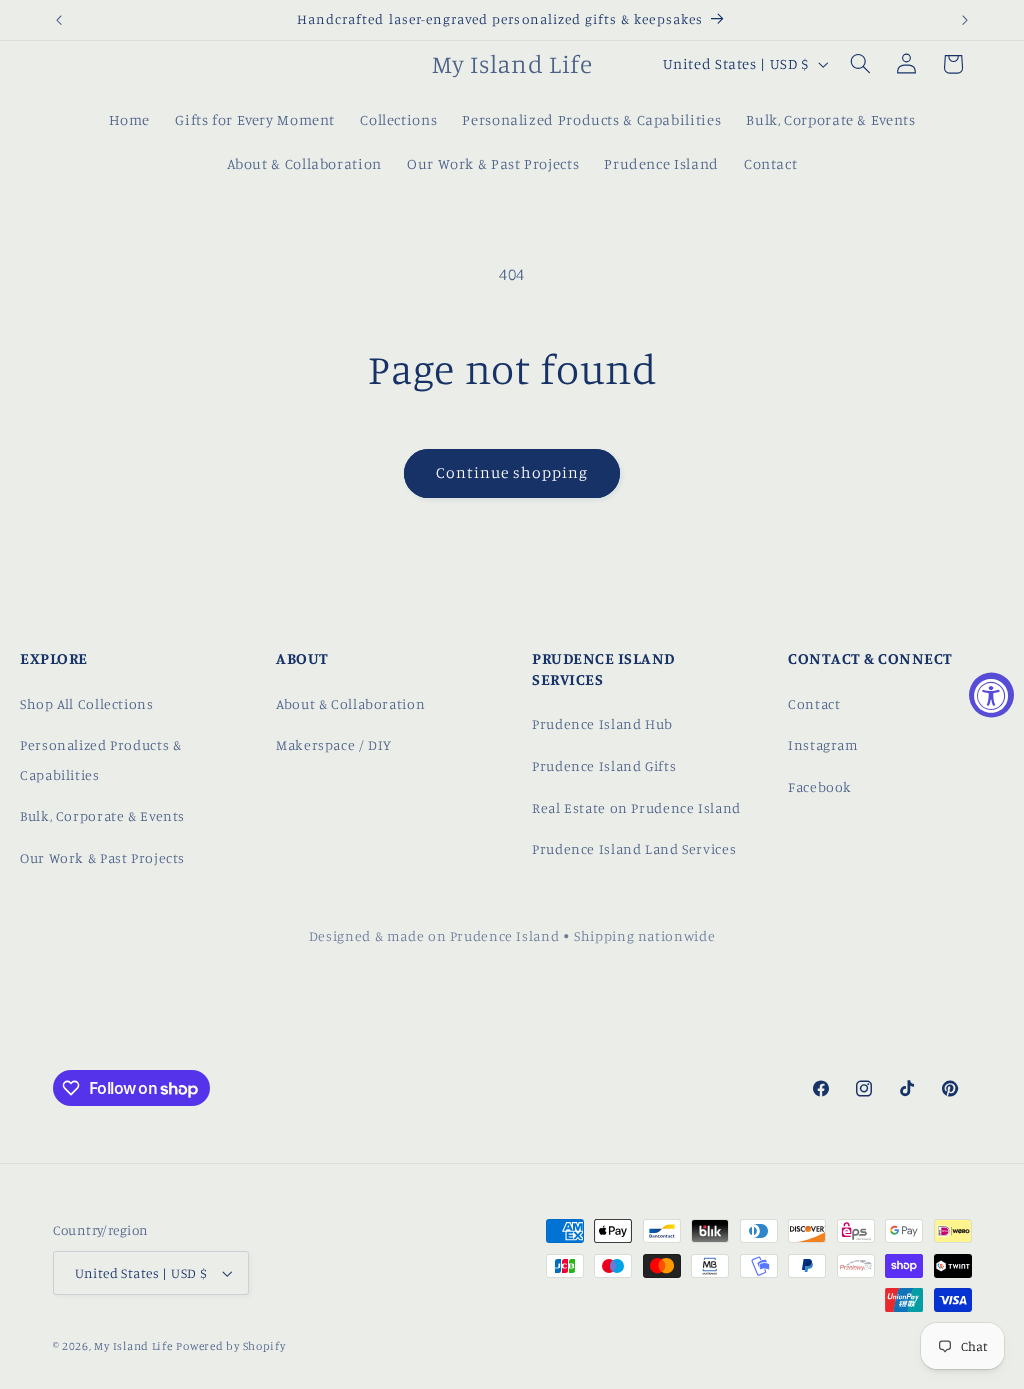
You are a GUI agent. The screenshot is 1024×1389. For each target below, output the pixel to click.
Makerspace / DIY (334, 744)
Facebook (820, 786)
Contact (814, 703)
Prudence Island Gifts (604, 765)
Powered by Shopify (230, 1346)
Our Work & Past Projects (102, 857)
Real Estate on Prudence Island (636, 807)
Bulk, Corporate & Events (102, 815)
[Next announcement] (965, 20)
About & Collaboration (350, 703)
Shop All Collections (87, 703)
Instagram (823, 744)
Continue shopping (512, 472)
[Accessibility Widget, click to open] (991, 694)
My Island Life (133, 1346)
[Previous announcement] (59, 20)
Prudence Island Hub (602, 723)
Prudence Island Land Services (634, 848)
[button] (860, 64)
